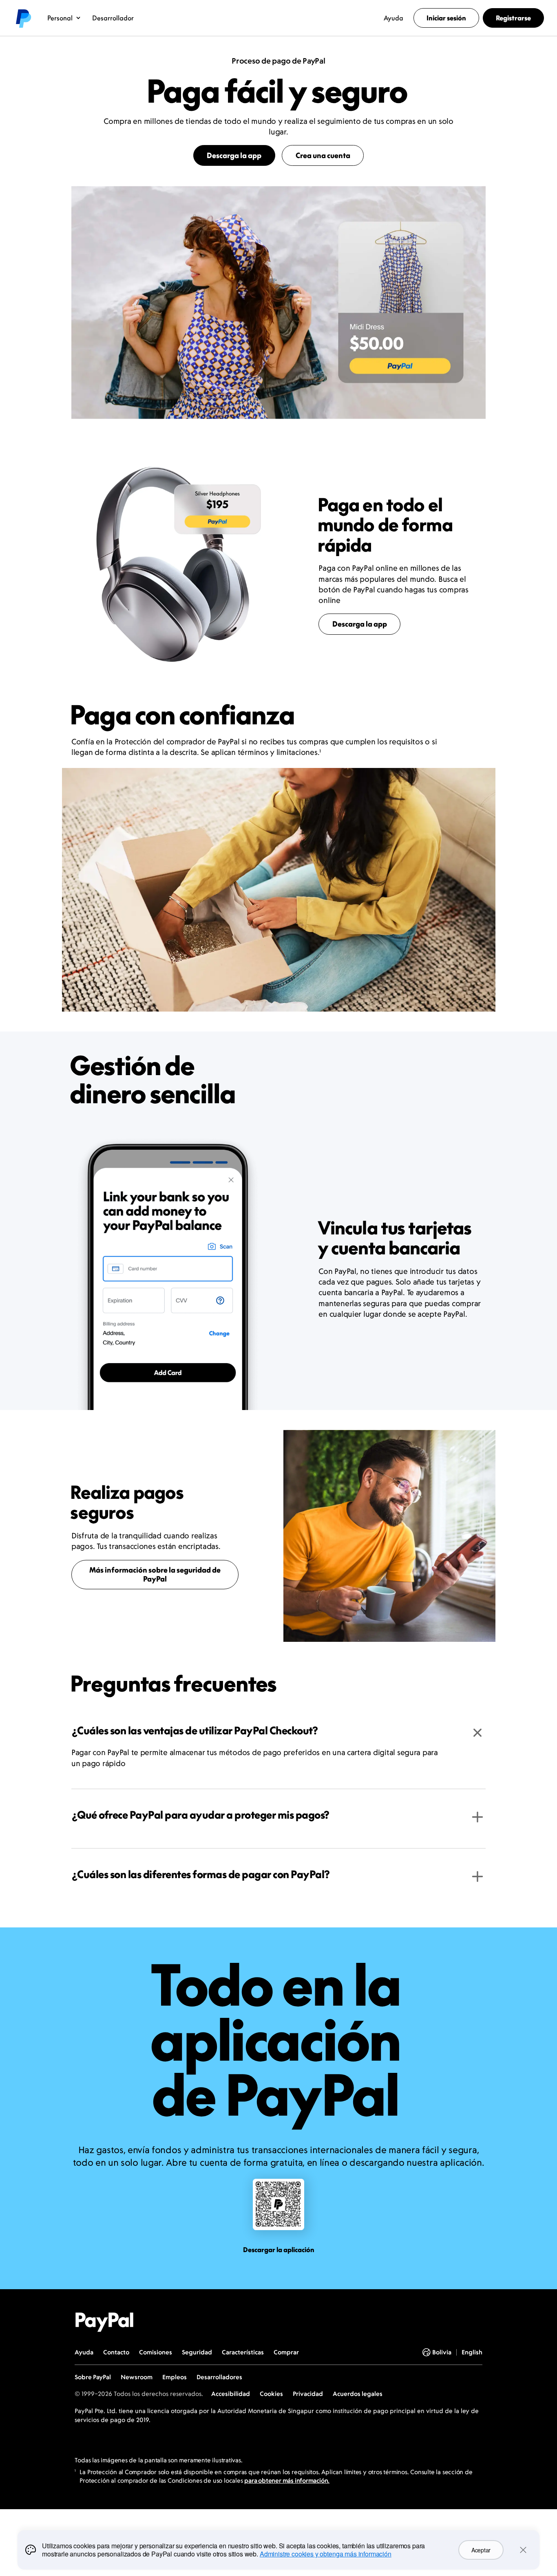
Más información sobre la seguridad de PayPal (155, 1574)
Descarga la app (234, 155)
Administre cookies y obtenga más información (326, 2554)
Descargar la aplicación (279, 2250)
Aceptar (481, 2550)
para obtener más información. (287, 2480)
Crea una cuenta (323, 155)
